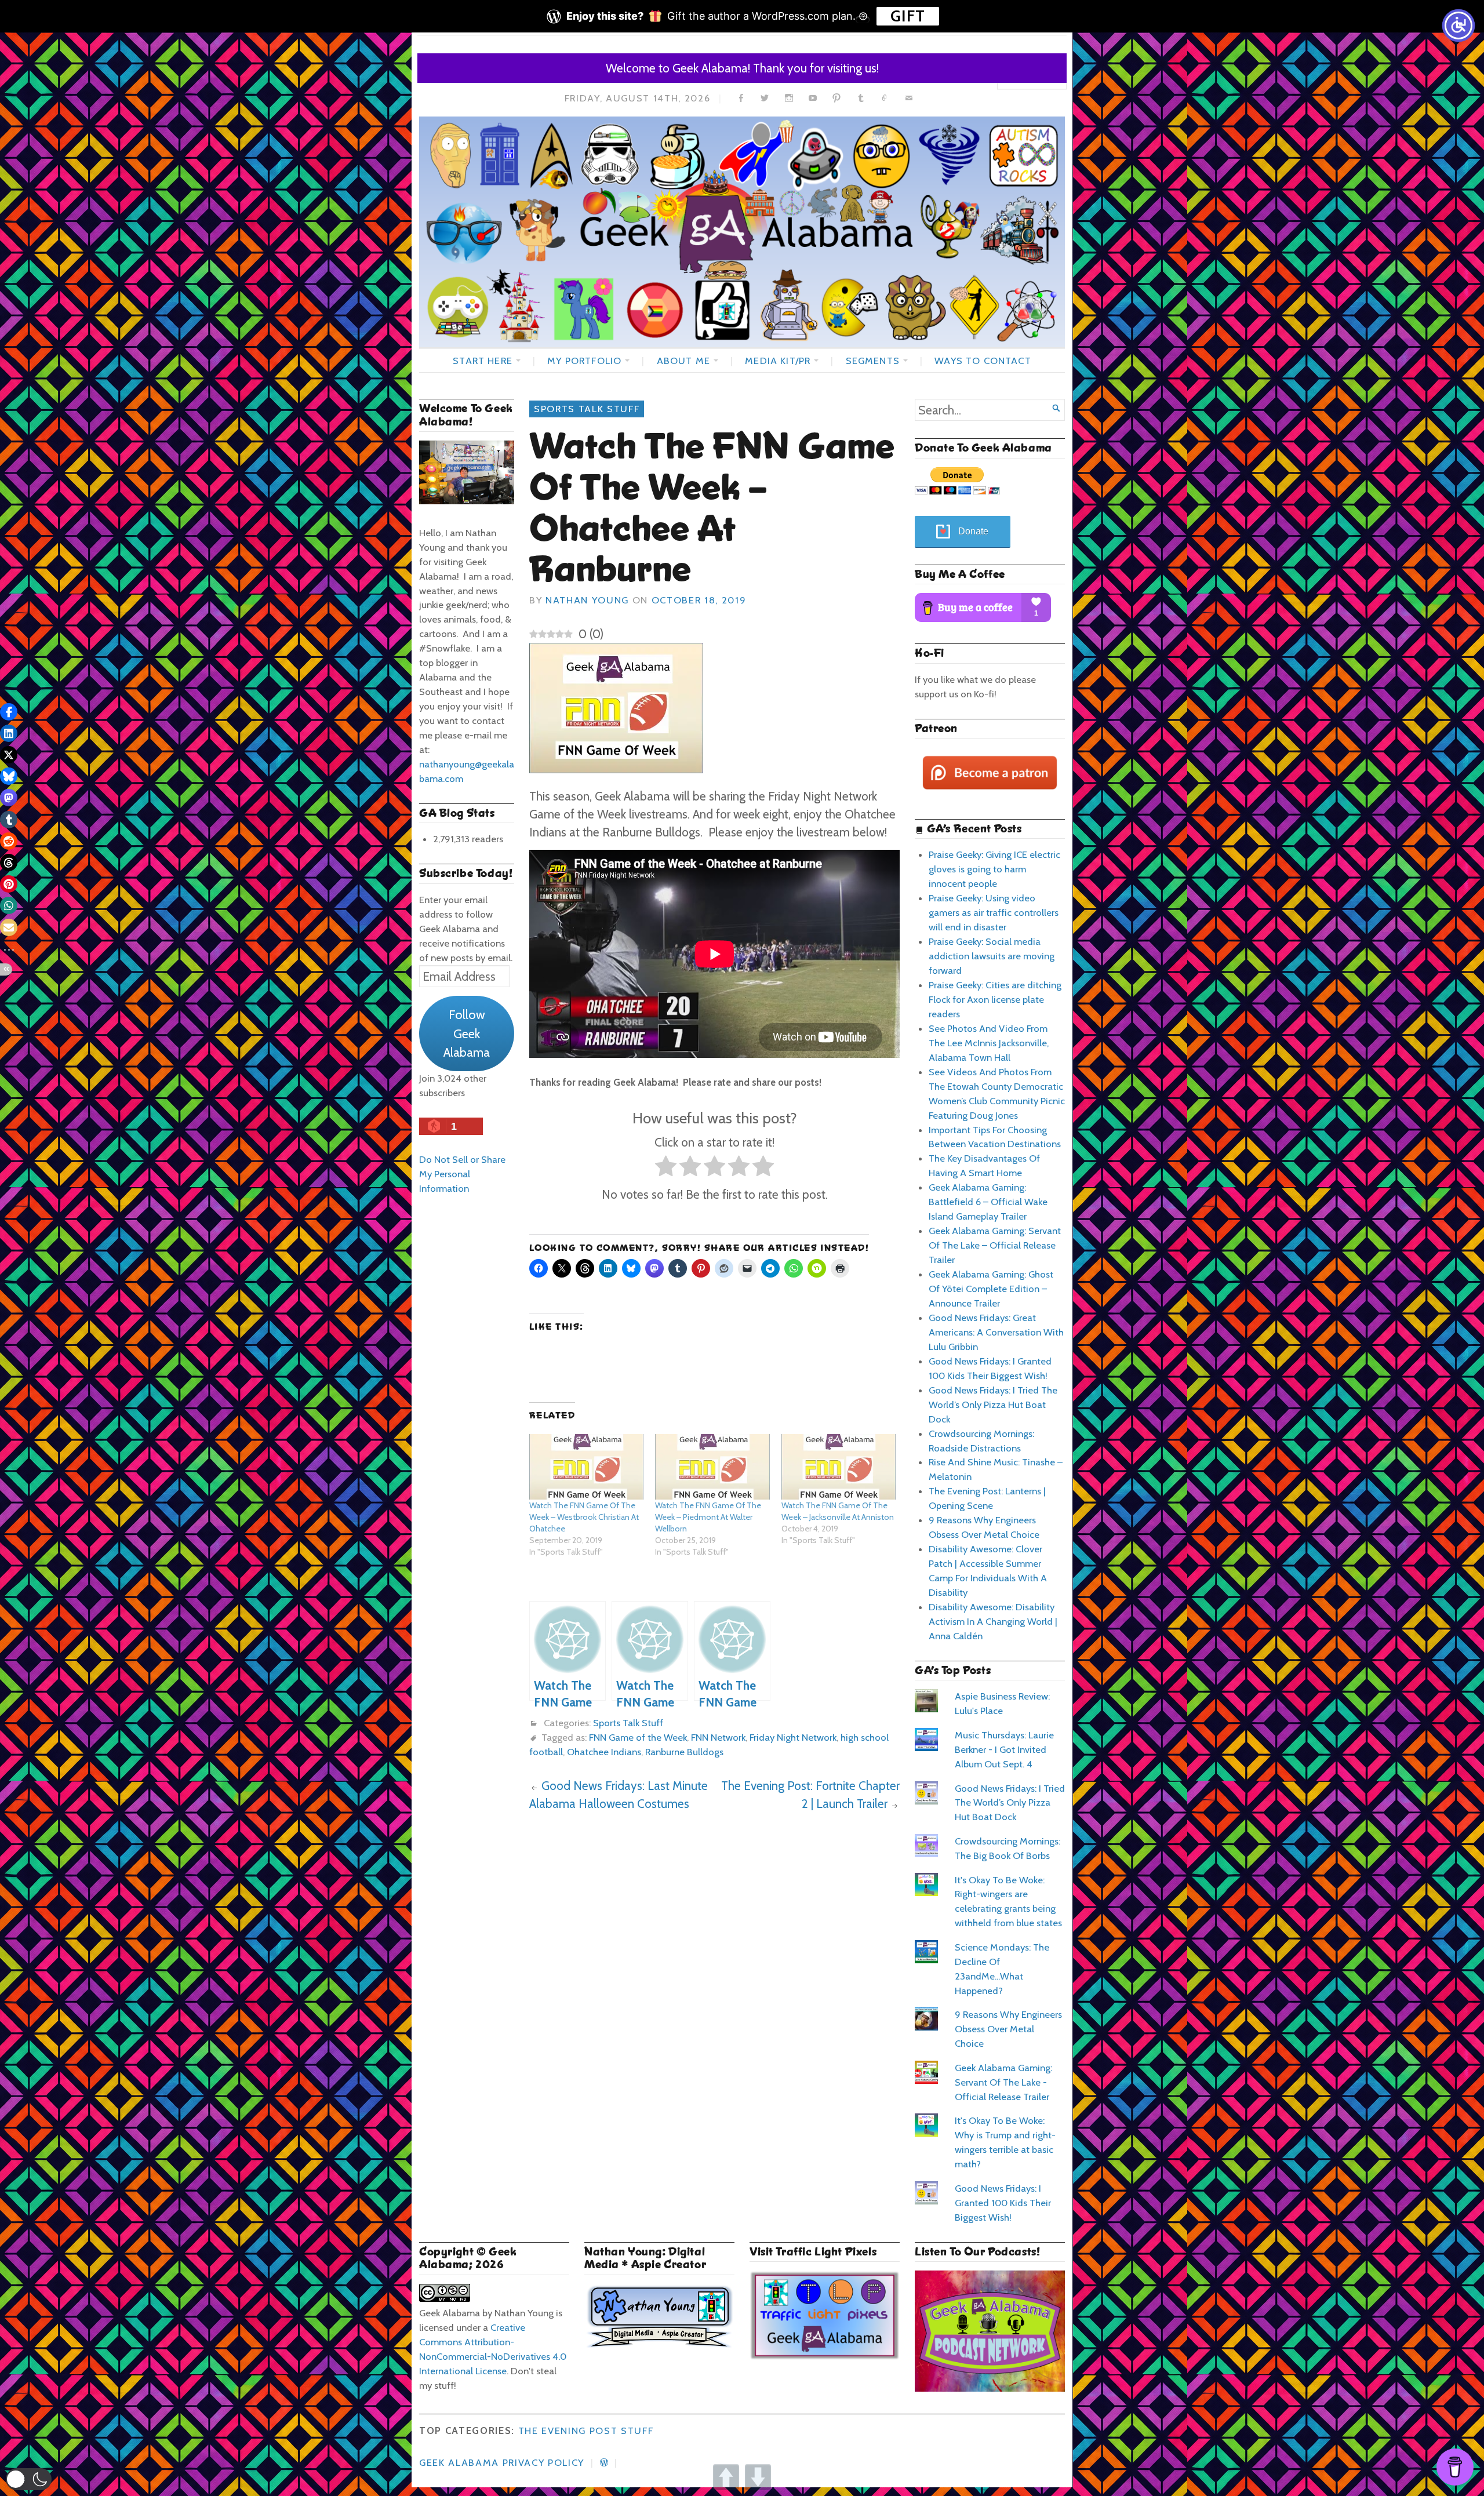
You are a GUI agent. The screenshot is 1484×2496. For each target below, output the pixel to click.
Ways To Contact (983, 361)
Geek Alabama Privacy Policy (502, 2462)
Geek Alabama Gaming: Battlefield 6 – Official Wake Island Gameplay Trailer (988, 1202)
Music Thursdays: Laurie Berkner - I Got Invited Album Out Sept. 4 (1004, 1749)
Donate (973, 531)
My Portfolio (584, 361)
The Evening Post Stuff (586, 2430)
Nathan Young (587, 600)
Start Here (483, 361)
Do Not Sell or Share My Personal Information (462, 1174)
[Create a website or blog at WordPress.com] (604, 2462)
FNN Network (718, 1737)
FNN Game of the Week (638, 1737)
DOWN (758, 2477)
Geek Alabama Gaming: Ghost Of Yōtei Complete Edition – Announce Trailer (991, 1289)
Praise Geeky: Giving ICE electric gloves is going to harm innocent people (994, 869)
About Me (683, 361)
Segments (873, 361)
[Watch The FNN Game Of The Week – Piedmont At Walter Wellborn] (712, 1467)
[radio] (666, 1168)
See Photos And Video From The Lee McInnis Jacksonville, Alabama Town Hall (989, 1043)
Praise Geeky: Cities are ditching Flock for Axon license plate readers (995, 999)
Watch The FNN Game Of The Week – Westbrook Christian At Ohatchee (584, 1517)
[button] (29, 2479)
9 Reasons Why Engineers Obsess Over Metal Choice (1008, 2029)
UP (726, 2477)
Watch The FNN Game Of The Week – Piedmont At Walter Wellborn (708, 1517)
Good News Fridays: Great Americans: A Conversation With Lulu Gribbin (996, 1332)
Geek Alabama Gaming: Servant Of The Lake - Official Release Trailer (1003, 2082)
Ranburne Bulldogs (684, 1752)
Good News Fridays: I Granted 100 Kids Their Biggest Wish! (1003, 2203)
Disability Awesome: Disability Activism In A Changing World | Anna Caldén (993, 1621)
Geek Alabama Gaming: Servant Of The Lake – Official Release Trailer (995, 1245)
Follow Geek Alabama (467, 1033)
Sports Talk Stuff (587, 409)
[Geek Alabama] (742, 232)
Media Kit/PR (778, 361)
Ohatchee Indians (604, 1752)
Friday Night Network (793, 1737)
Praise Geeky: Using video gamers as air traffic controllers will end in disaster (994, 912)
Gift (908, 16)
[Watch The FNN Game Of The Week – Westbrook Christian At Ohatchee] (586, 1467)
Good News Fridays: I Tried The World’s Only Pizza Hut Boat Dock (993, 1405)
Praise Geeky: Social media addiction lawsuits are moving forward (992, 956)
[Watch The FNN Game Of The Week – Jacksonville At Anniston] (839, 1467)
